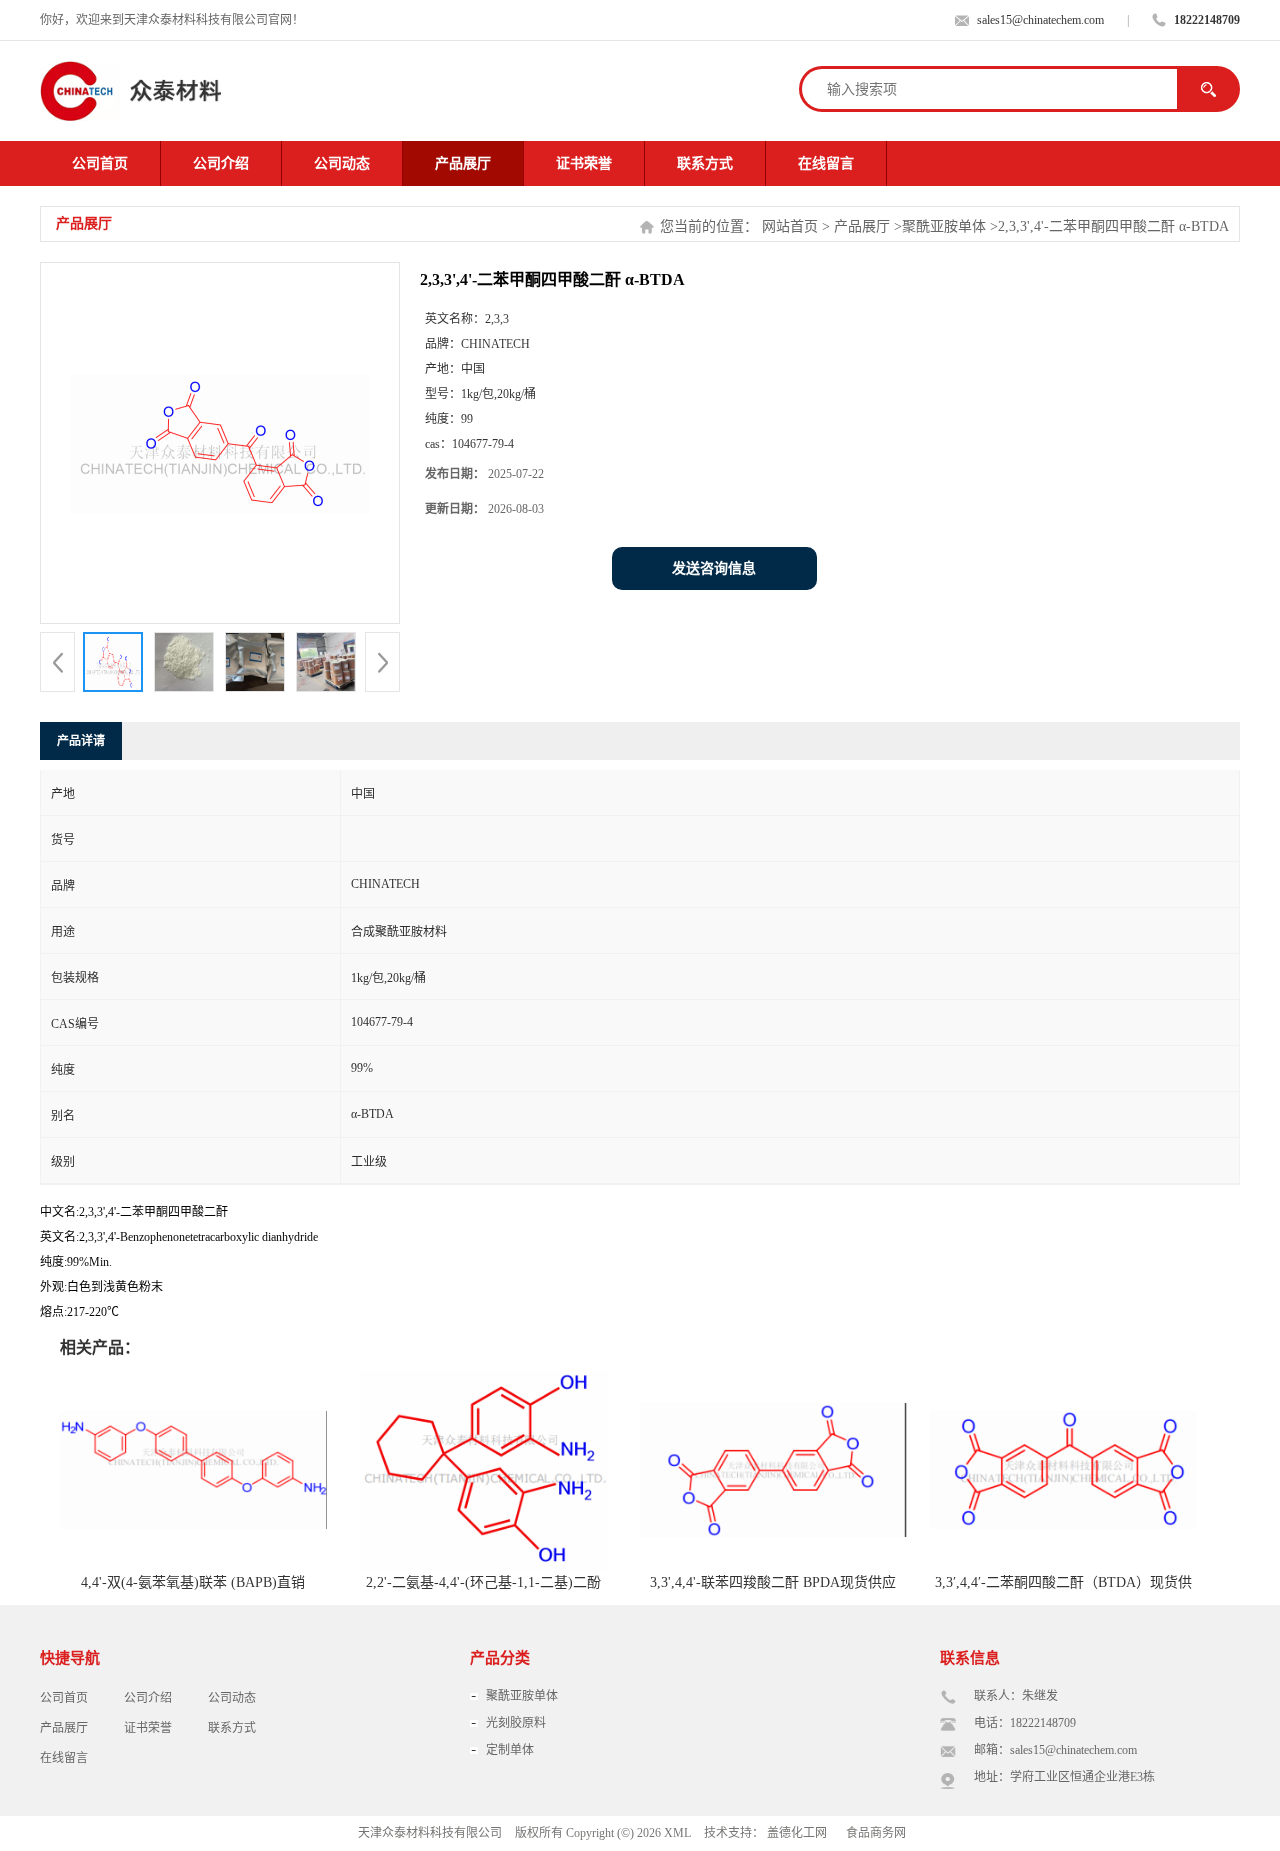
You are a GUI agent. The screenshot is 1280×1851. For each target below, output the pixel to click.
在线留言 (826, 163)
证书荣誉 (584, 163)
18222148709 (1207, 20)
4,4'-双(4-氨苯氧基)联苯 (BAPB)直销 (193, 1582)
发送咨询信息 (714, 568)
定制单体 (510, 1750)
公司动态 (342, 163)
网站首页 (790, 226)
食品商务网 (876, 1833)
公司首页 (100, 163)
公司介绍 (221, 163)
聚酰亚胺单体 (944, 226)
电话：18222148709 (1025, 1723)
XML (677, 1833)
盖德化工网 (797, 1833)
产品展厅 (463, 163)
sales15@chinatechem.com (1040, 20)
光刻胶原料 (516, 1723)
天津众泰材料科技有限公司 (430, 1833)
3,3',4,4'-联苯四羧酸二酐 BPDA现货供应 (773, 1582)
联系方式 (705, 163)
